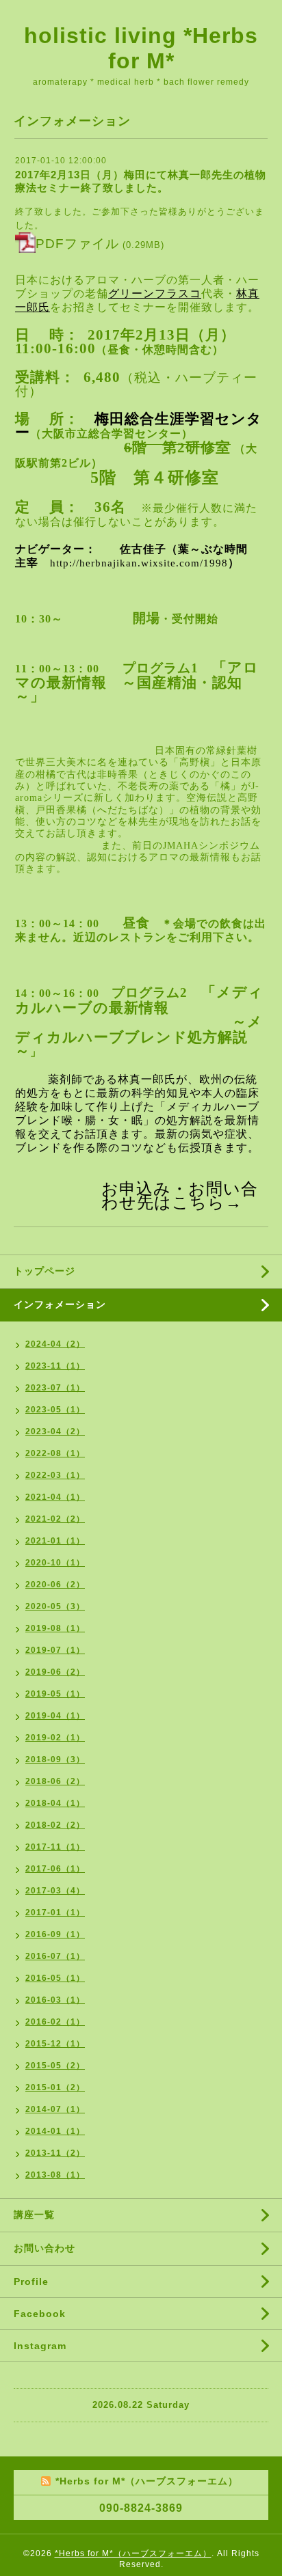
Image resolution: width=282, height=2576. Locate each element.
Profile (31, 2282)
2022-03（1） (55, 1475)
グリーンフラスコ (155, 293)
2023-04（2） (55, 1431)
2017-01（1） (55, 1913)
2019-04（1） (55, 1716)
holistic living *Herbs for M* (141, 48)
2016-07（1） (55, 1956)
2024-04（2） (55, 1344)
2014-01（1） (55, 2131)
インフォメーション (60, 1304)
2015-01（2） (55, 2087)
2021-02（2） (55, 1519)
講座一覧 (34, 2215)
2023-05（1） (55, 1410)
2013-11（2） (55, 2153)
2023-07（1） (55, 1388)
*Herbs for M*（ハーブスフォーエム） (133, 2553)
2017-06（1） (55, 1869)
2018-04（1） (55, 1803)
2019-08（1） (55, 1628)
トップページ (44, 1271)
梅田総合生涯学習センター (139, 426)
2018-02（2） (55, 1825)
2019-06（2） (55, 1672)
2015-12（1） (55, 2044)
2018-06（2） (55, 1781)
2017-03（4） (55, 1891)
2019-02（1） (55, 1738)
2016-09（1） (55, 1934)
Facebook (40, 2314)
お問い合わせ (44, 2248)
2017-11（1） (55, 1847)
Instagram (40, 2346)
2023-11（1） (55, 1366)
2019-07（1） (55, 1650)
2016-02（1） (55, 2022)
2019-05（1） (55, 1694)
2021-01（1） (55, 1541)
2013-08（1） (55, 2175)
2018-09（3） (55, 1759)
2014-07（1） (55, 2109)
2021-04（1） (55, 1497)
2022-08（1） (55, 1453)
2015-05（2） (55, 2066)
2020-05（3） (55, 1606)
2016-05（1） (55, 1978)
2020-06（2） (55, 1585)
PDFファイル (77, 244)
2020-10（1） (55, 1563)
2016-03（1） (55, 2000)
